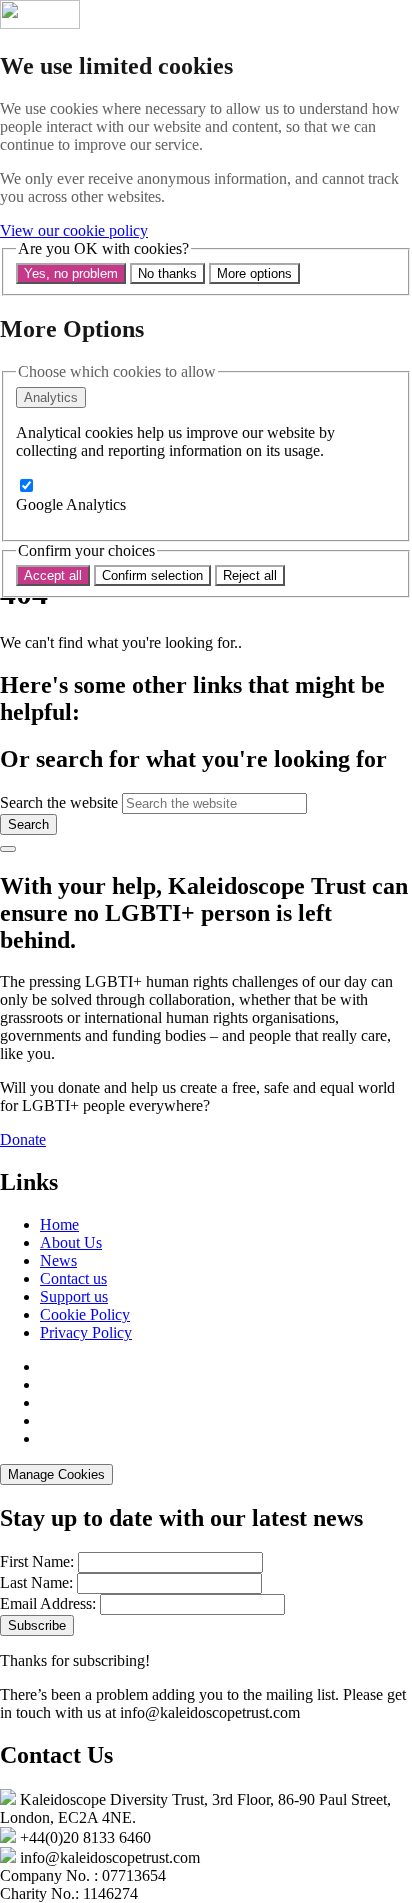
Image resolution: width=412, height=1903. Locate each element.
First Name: (37, 1561)
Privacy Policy (86, 1332)
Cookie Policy (85, 1314)
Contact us (73, 1278)
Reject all (250, 575)
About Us (71, 1242)
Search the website (59, 802)
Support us (74, 1296)
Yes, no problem (71, 273)
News (58, 1260)
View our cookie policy (74, 230)
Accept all (53, 575)
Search (28, 824)
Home (59, 1224)
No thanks (167, 273)
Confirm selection (152, 575)
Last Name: (36, 1582)
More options (254, 273)
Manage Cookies (56, 1474)
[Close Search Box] (8, 849)
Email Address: (48, 1603)
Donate (23, 1139)
